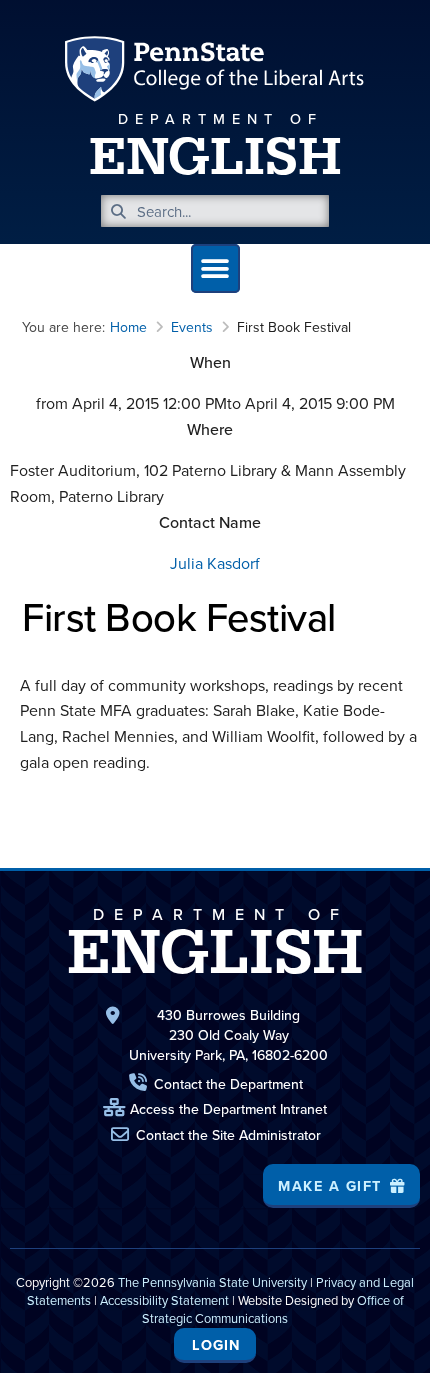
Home (128, 327)
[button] (215, 268)
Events (192, 327)
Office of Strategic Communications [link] (273, 1309)
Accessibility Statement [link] (164, 1300)
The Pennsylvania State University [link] (212, 1282)
